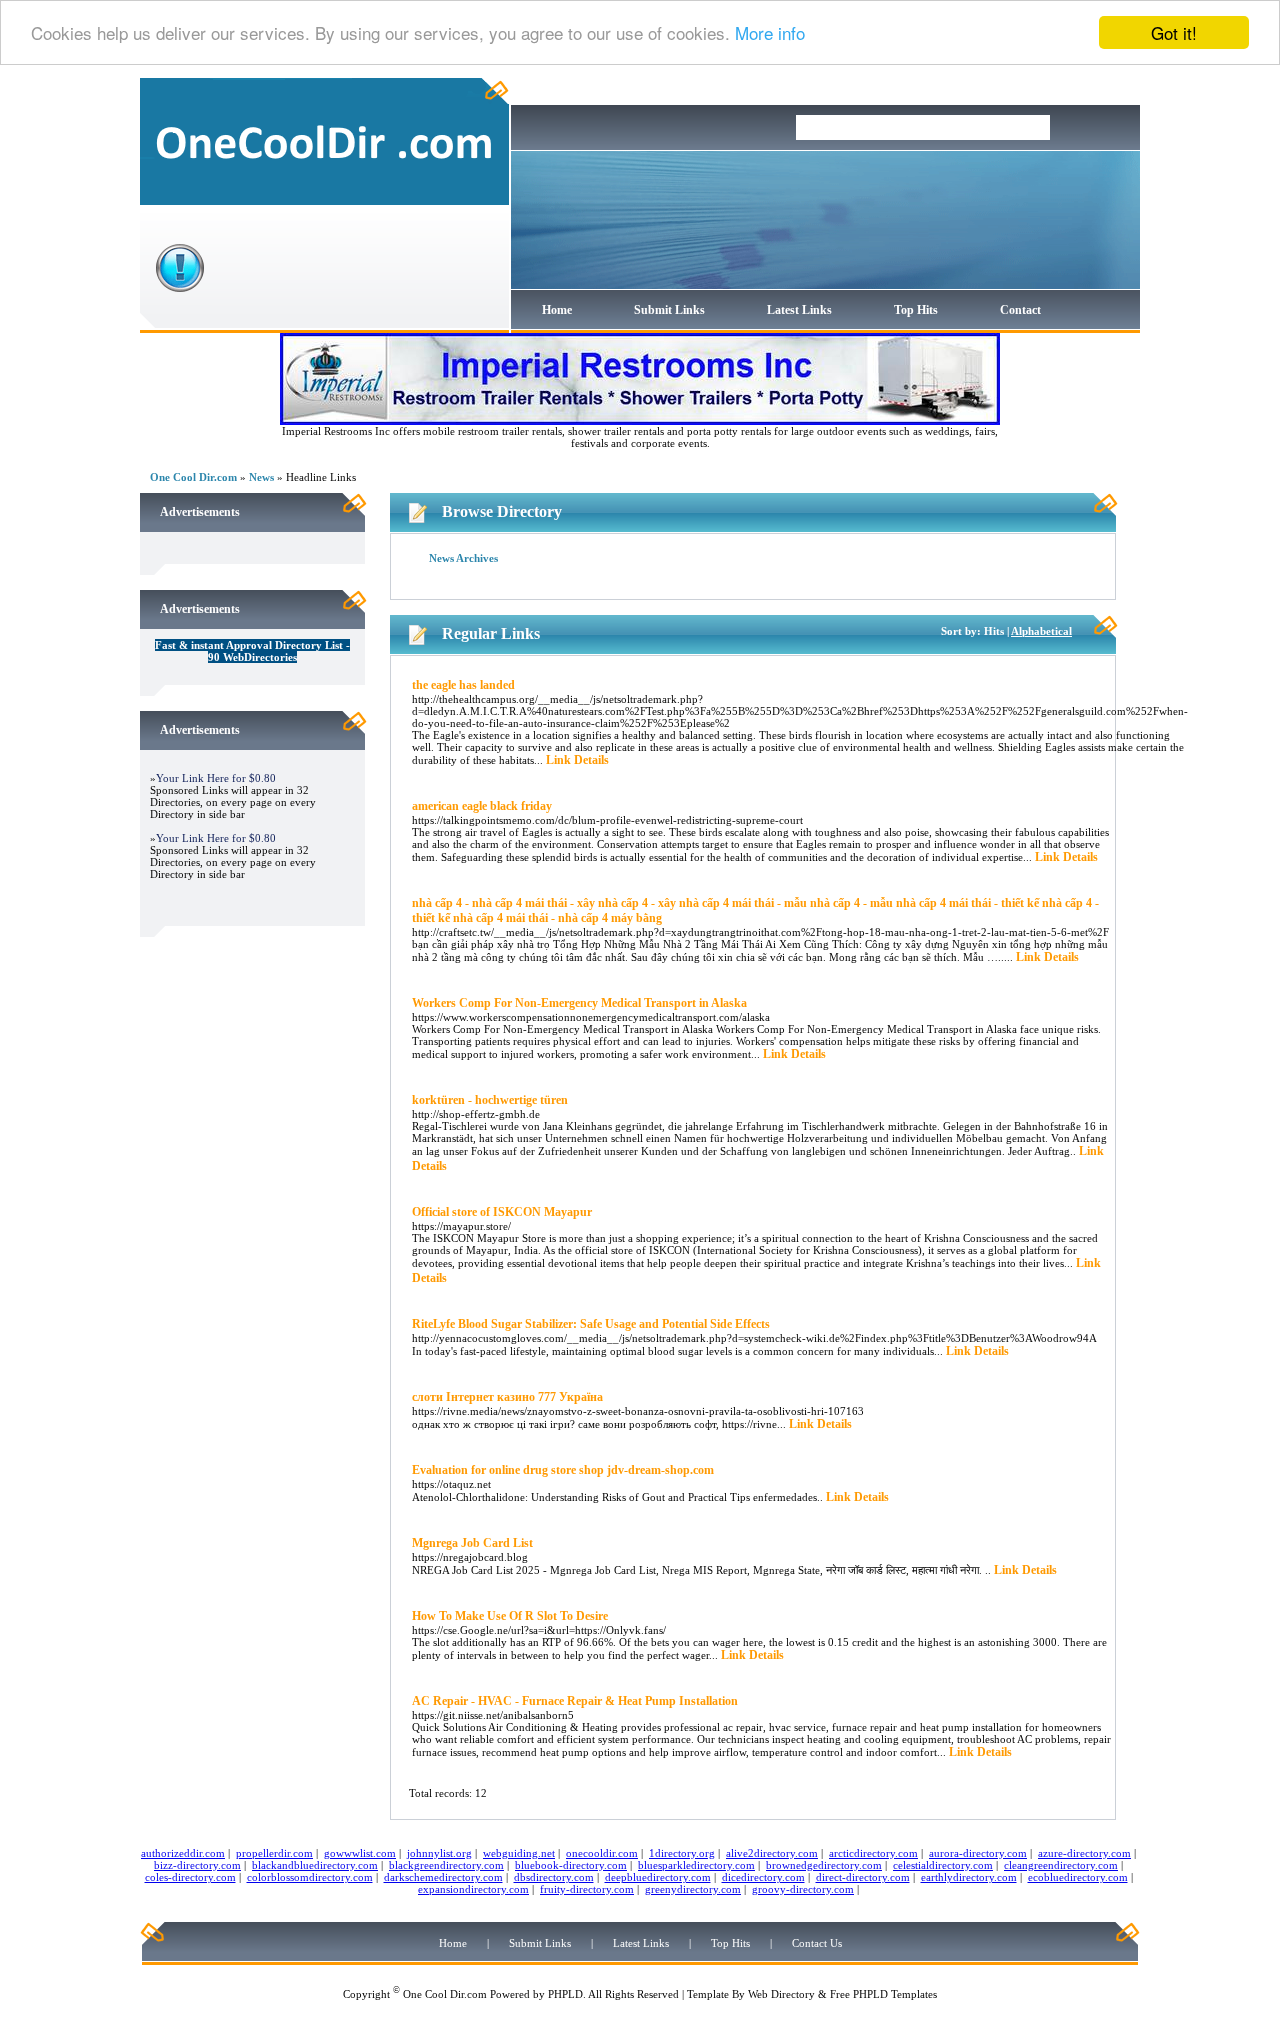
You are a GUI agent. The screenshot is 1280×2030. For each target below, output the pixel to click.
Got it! (1174, 32)
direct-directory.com (863, 1877)
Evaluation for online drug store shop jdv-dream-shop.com (563, 1470)
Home (557, 310)
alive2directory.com (772, 1853)
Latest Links (799, 310)
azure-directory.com (1084, 1853)
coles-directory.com (190, 1877)
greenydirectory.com (693, 1889)
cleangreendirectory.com (1061, 1865)
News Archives (463, 558)
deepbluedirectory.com (658, 1877)
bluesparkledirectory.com (696, 1865)
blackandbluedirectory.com (315, 1865)
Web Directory (781, 1994)
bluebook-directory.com (571, 1865)
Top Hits (916, 310)
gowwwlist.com (360, 1853)
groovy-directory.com (803, 1889)
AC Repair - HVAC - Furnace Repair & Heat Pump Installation (575, 1701)
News (261, 477)
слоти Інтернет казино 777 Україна (507, 1397)
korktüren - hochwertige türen (490, 1100)
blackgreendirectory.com (446, 1865)
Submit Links (669, 310)
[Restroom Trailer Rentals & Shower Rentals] (640, 421)
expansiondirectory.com (473, 1889)
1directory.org (682, 1853)
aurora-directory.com (978, 1853)
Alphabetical (1041, 631)
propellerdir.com (274, 1853)
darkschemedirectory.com (443, 1877)
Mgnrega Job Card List (472, 1543)
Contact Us (817, 1943)
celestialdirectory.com (943, 1865)
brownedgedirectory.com (824, 1865)
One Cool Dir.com (193, 477)
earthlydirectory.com (969, 1877)
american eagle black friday (482, 806)
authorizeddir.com (183, 1853)
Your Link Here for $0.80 (216, 778)
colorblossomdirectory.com (310, 1877)
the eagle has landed (463, 685)
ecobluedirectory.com (1078, 1877)
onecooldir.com (602, 1853)
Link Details (577, 760)
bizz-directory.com (197, 1865)
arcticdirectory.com (873, 1853)
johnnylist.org (439, 1853)
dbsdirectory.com (554, 1877)
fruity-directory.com (587, 1889)
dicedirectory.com (763, 1877)
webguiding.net (519, 1853)
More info (770, 33)
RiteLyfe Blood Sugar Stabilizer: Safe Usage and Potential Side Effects (591, 1324)
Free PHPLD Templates (883, 1994)
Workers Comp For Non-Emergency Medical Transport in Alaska (579, 1003)
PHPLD (565, 1994)
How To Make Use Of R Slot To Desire (510, 1616)
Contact (1020, 310)
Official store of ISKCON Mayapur (502, 1212)
